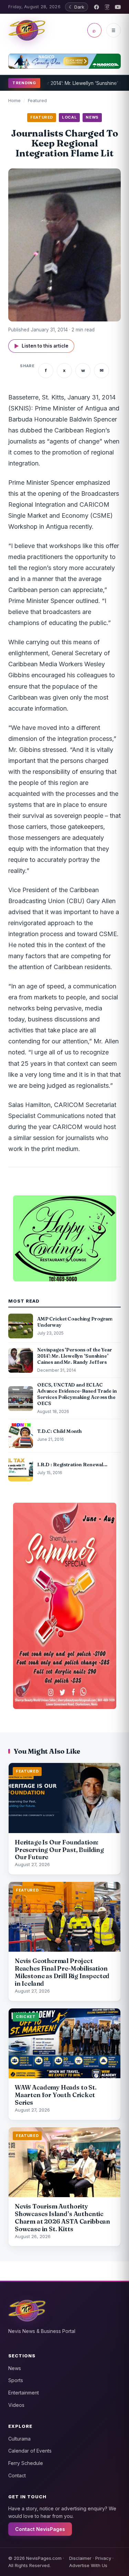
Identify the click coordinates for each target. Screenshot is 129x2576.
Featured (37, 100)
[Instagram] (107, 7)
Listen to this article (41, 346)
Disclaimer (80, 2558)
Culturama (19, 2439)
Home (14, 100)
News (15, 2368)
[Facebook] (96, 7)
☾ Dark (77, 7)
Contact (17, 2475)
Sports (16, 2380)
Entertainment (24, 2393)
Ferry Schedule (26, 2463)
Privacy (103, 2558)
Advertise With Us (88, 2565)
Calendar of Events (30, 2451)
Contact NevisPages (40, 2529)
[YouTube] (118, 7)
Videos (16, 2405)
